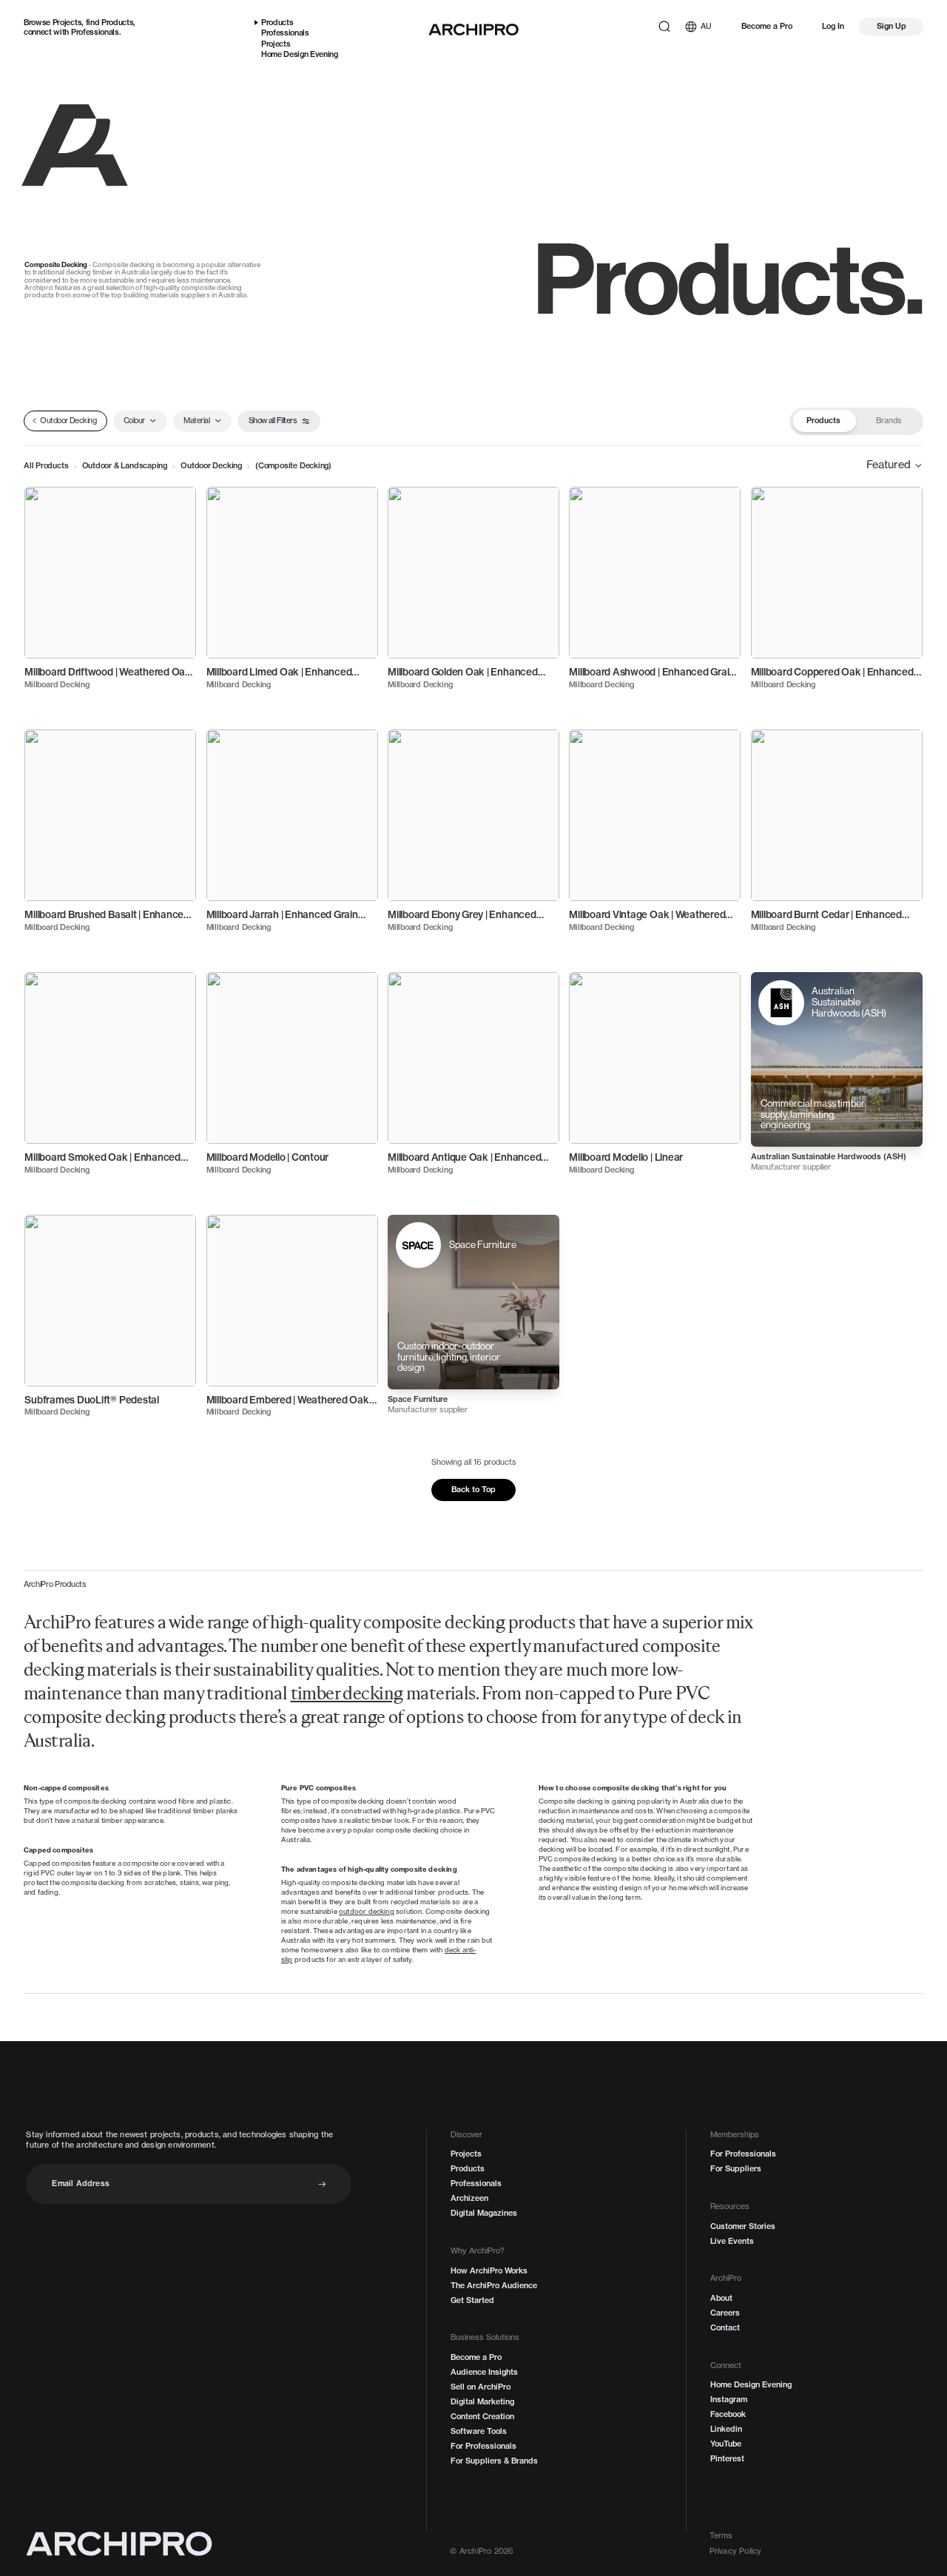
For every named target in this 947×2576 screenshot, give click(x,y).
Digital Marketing (482, 2402)
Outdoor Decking (211, 465)
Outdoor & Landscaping (125, 465)
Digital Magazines (484, 2213)
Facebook (728, 2414)
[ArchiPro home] (473, 30)
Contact (725, 2328)
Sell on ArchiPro (481, 2387)
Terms (721, 2536)
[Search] (664, 27)
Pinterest (727, 2459)
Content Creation (482, 2417)
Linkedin (726, 2429)
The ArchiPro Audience (494, 2286)
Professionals (95, 32)
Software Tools (479, 2431)
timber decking (347, 1695)
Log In (833, 26)
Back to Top (473, 1489)
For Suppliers (736, 2169)
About (721, 2298)
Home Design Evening (300, 54)
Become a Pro (767, 26)
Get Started (472, 2300)
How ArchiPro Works (489, 2271)
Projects (67, 22)
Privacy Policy (736, 2551)
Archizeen (469, 2198)
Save (175, 504)
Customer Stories (743, 2226)
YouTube (726, 2444)
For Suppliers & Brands (494, 2461)
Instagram (729, 2400)
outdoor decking (367, 1911)
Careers (725, 2313)
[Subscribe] (322, 2184)
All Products (46, 465)
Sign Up (892, 26)
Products (117, 22)
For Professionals (483, 2446)
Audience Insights (484, 2372)
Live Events (732, 2241)
